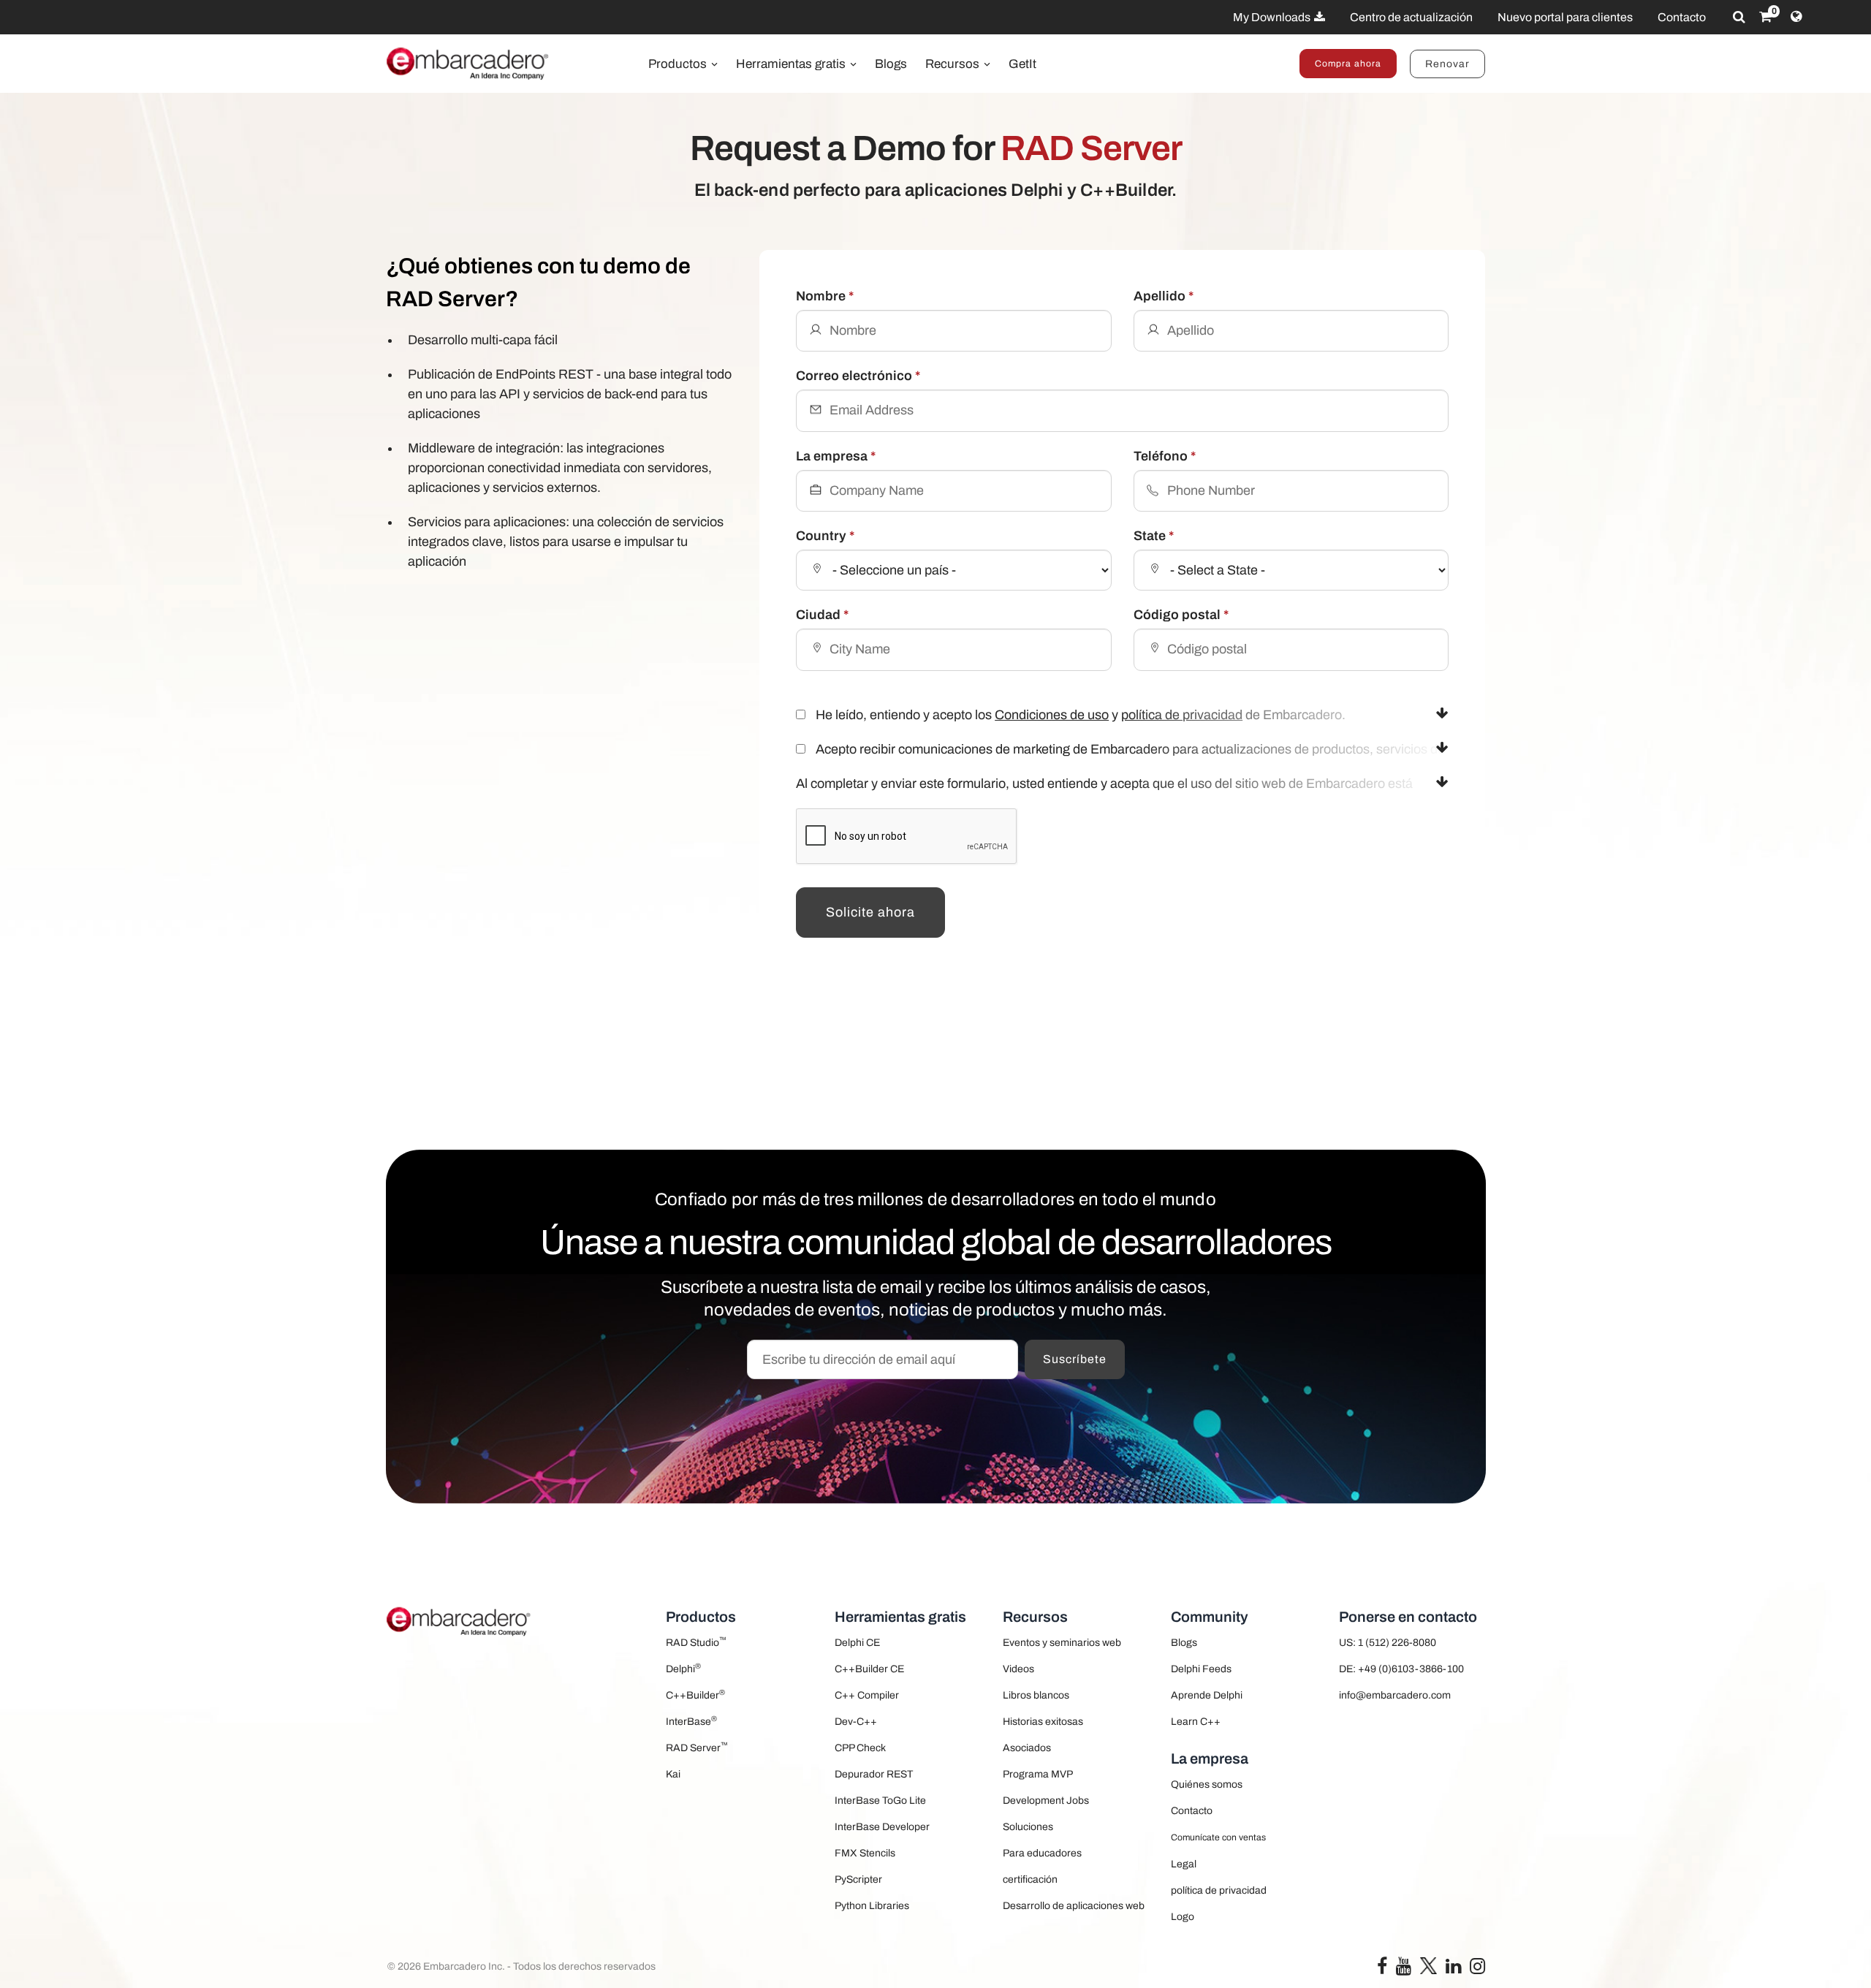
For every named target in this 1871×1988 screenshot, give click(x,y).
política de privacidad (1182, 715)
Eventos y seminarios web (1062, 1643)
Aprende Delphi (1207, 1695)
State (1154, 536)
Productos (679, 64)
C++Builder (695, 1695)
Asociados (1027, 1748)
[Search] (1739, 17)
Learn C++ (1196, 1722)
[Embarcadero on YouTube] (1404, 1969)
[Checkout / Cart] (1765, 17)
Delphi (683, 1668)
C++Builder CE (869, 1669)
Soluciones (1028, 1827)
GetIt (1022, 64)
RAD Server (697, 1747)
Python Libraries (872, 1906)
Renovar (1447, 64)
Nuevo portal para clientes (1565, 17)
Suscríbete (1075, 1359)
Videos (1018, 1669)
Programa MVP (1038, 1774)
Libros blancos (1036, 1695)
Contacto (1682, 17)
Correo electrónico (858, 376)
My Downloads (1273, 17)
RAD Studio (696, 1642)
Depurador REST (874, 1774)
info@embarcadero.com (1395, 1695)
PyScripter (858, 1879)
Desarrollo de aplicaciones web (1074, 1906)
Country (825, 536)
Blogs (891, 64)
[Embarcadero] (468, 64)
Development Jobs (1046, 1801)
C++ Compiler (867, 1695)
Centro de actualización (1411, 17)
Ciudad (822, 615)
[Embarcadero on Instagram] (1477, 1969)
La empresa (836, 456)
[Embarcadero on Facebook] (1382, 1969)
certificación (1030, 1879)
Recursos (954, 64)
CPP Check (860, 1748)
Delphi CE (857, 1643)
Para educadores (1042, 1853)
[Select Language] (1796, 17)
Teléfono (1165, 456)
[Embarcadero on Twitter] (1428, 1966)
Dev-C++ (856, 1722)
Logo (1183, 1917)
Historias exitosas (1043, 1722)
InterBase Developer (882, 1827)
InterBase (691, 1721)
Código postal (1181, 615)
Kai (673, 1774)
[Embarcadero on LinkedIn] (1453, 1969)
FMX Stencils (865, 1853)
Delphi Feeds (1201, 1669)
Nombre (825, 296)
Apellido (1164, 296)
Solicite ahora (870, 912)
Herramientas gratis (792, 64)
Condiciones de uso (1052, 715)
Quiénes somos (1207, 1784)
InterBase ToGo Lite (880, 1801)
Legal (1184, 1864)
